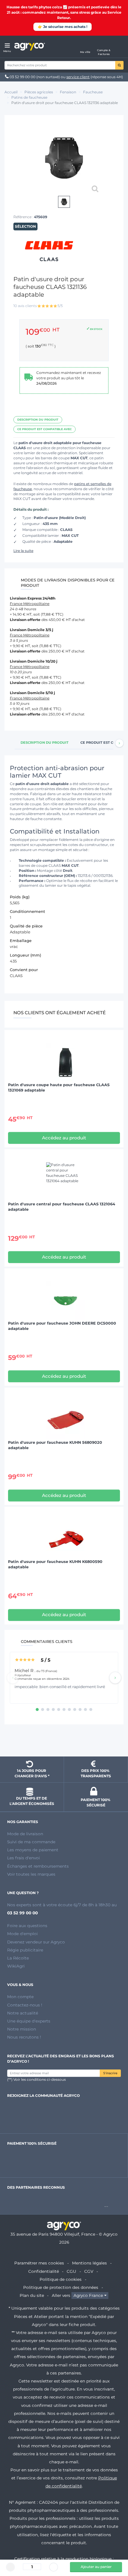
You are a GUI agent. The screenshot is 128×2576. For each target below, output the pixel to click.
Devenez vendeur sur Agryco (36, 1942)
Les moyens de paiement (33, 1850)
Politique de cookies (61, 2279)
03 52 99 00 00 (22, 77)
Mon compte (20, 1997)
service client (78, 77)
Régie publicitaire (25, 1950)
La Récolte (18, 1958)
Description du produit (38, 420)
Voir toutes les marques (31, 1874)
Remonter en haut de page (64, 1741)
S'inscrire (110, 2073)
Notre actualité (23, 2013)
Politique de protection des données (61, 2287)
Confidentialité (44, 2271)
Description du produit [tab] (45, 743)
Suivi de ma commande (31, 1842)
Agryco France (88, 2295)
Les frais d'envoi (24, 1858)
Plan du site (32, 2295)
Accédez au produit (64, 1138)
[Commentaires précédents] (13, 1678)
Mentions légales (89, 2263)
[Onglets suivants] (119, 743)
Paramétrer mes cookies (39, 2263)
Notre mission (22, 2029)
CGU (71, 2271)
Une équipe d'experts (29, 2021)
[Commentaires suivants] (115, 1678)
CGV (89, 2271)
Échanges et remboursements (38, 1866)
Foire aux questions (27, 1926)
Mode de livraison (25, 1834)
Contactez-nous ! (25, 2005)
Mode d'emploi (22, 1934)
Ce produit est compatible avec (45, 429)
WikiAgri (16, 1966)
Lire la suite (23, 551)
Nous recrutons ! (24, 2037)
